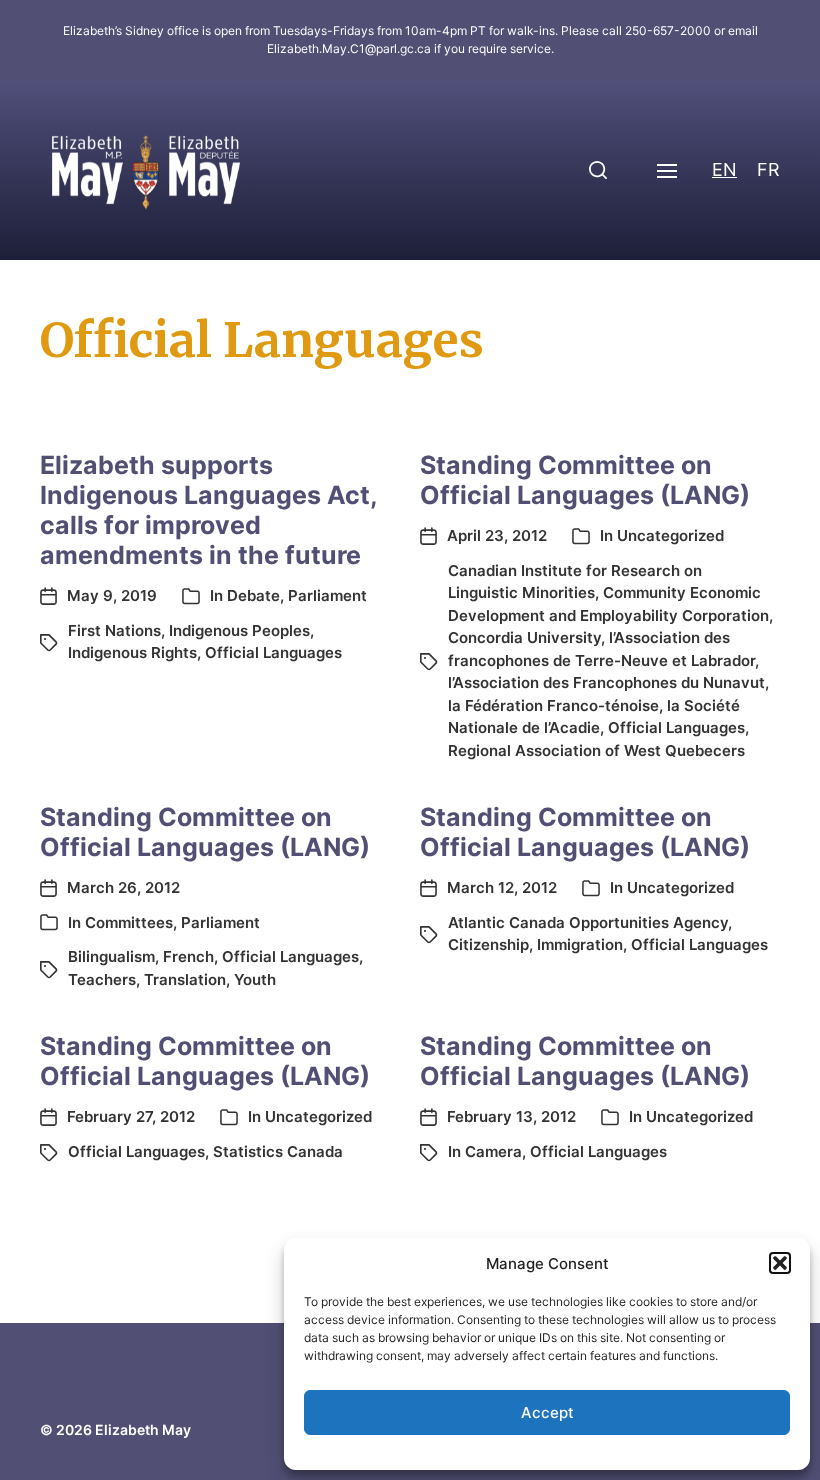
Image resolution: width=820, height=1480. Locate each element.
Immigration (580, 944)
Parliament (327, 595)
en (724, 169)
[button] (780, 1263)
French (188, 956)
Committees (129, 922)
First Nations (114, 630)
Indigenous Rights (132, 652)
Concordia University (524, 637)
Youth (255, 979)
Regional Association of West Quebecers (596, 750)
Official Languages (273, 652)
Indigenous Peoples (239, 630)
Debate (253, 595)
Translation (185, 979)
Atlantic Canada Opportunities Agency (588, 922)
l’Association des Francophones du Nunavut (606, 682)
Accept (547, 1412)
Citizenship (488, 944)
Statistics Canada (278, 1151)
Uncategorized (670, 535)
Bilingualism (111, 956)
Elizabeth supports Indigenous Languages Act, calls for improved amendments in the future (208, 510)
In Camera (485, 1151)
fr (768, 169)
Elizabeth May (143, 1429)
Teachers (102, 979)
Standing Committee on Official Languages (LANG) (585, 480)
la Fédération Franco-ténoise (553, 705)
